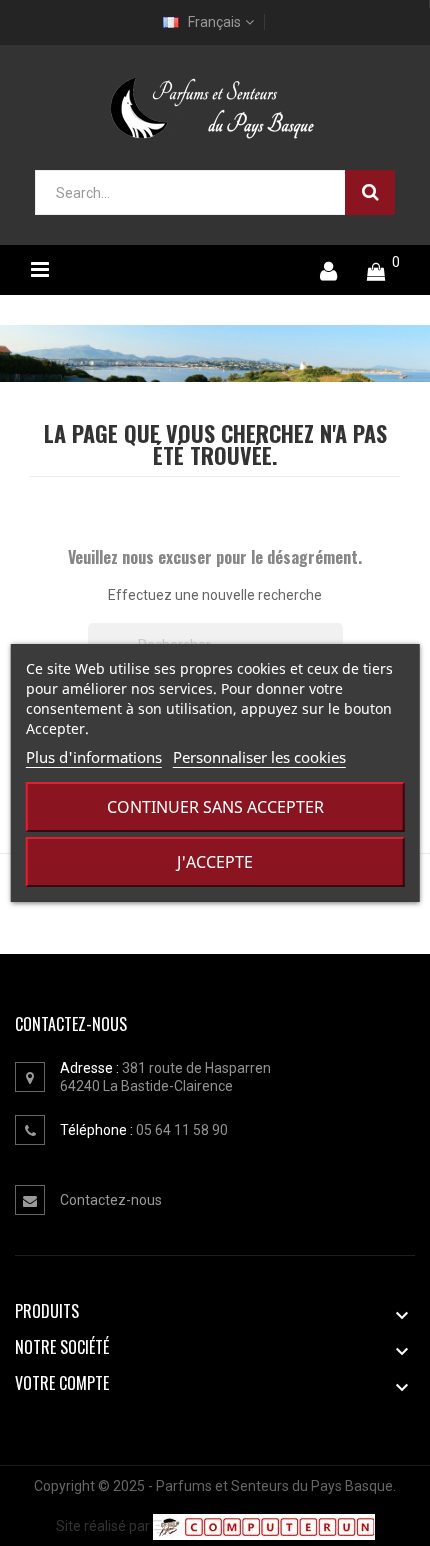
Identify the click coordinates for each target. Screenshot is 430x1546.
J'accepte (215, 862)
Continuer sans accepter (215, 807)
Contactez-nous (111, 1200)
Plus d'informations (94, 757)
